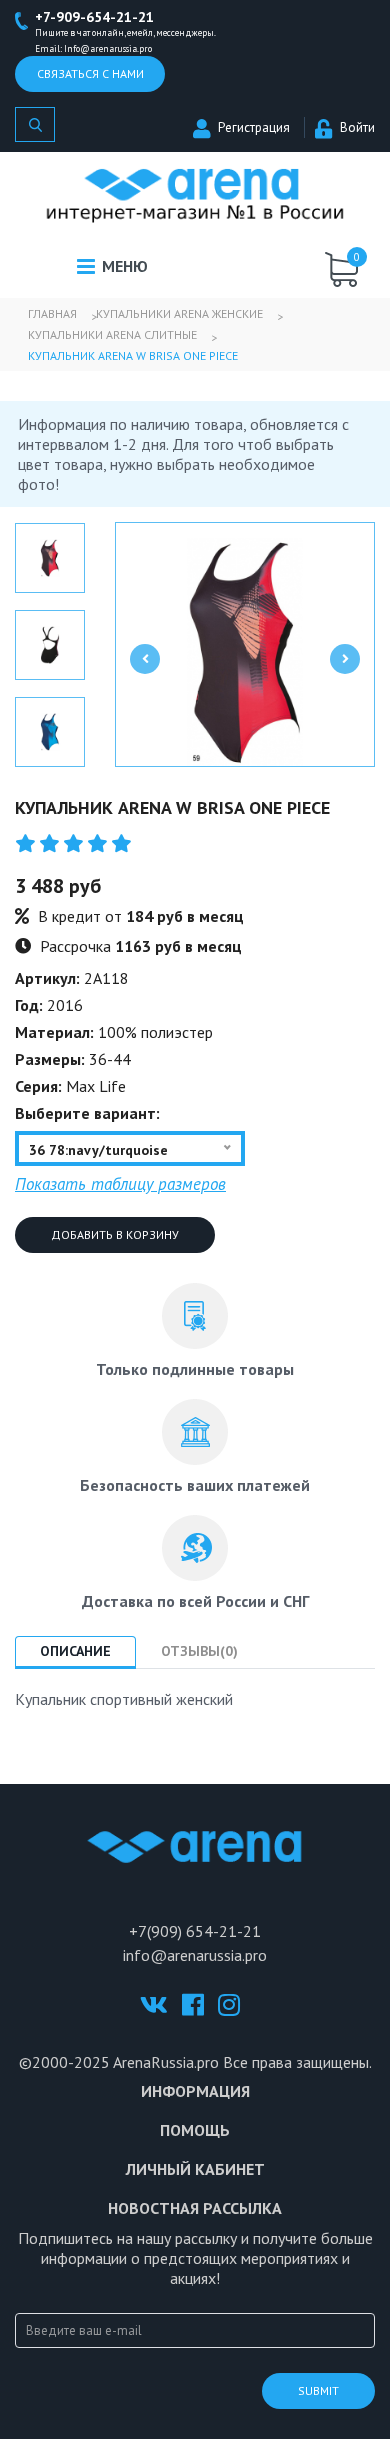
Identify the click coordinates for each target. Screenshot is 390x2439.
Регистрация (254, 127)
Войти (357, 127)
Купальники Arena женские (179, 313)
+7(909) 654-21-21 (195, 1931)
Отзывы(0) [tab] (199, 1651)
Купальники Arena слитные (112, 334)
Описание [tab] (75, 1651)
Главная (52, 313)
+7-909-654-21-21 (94, 17)
